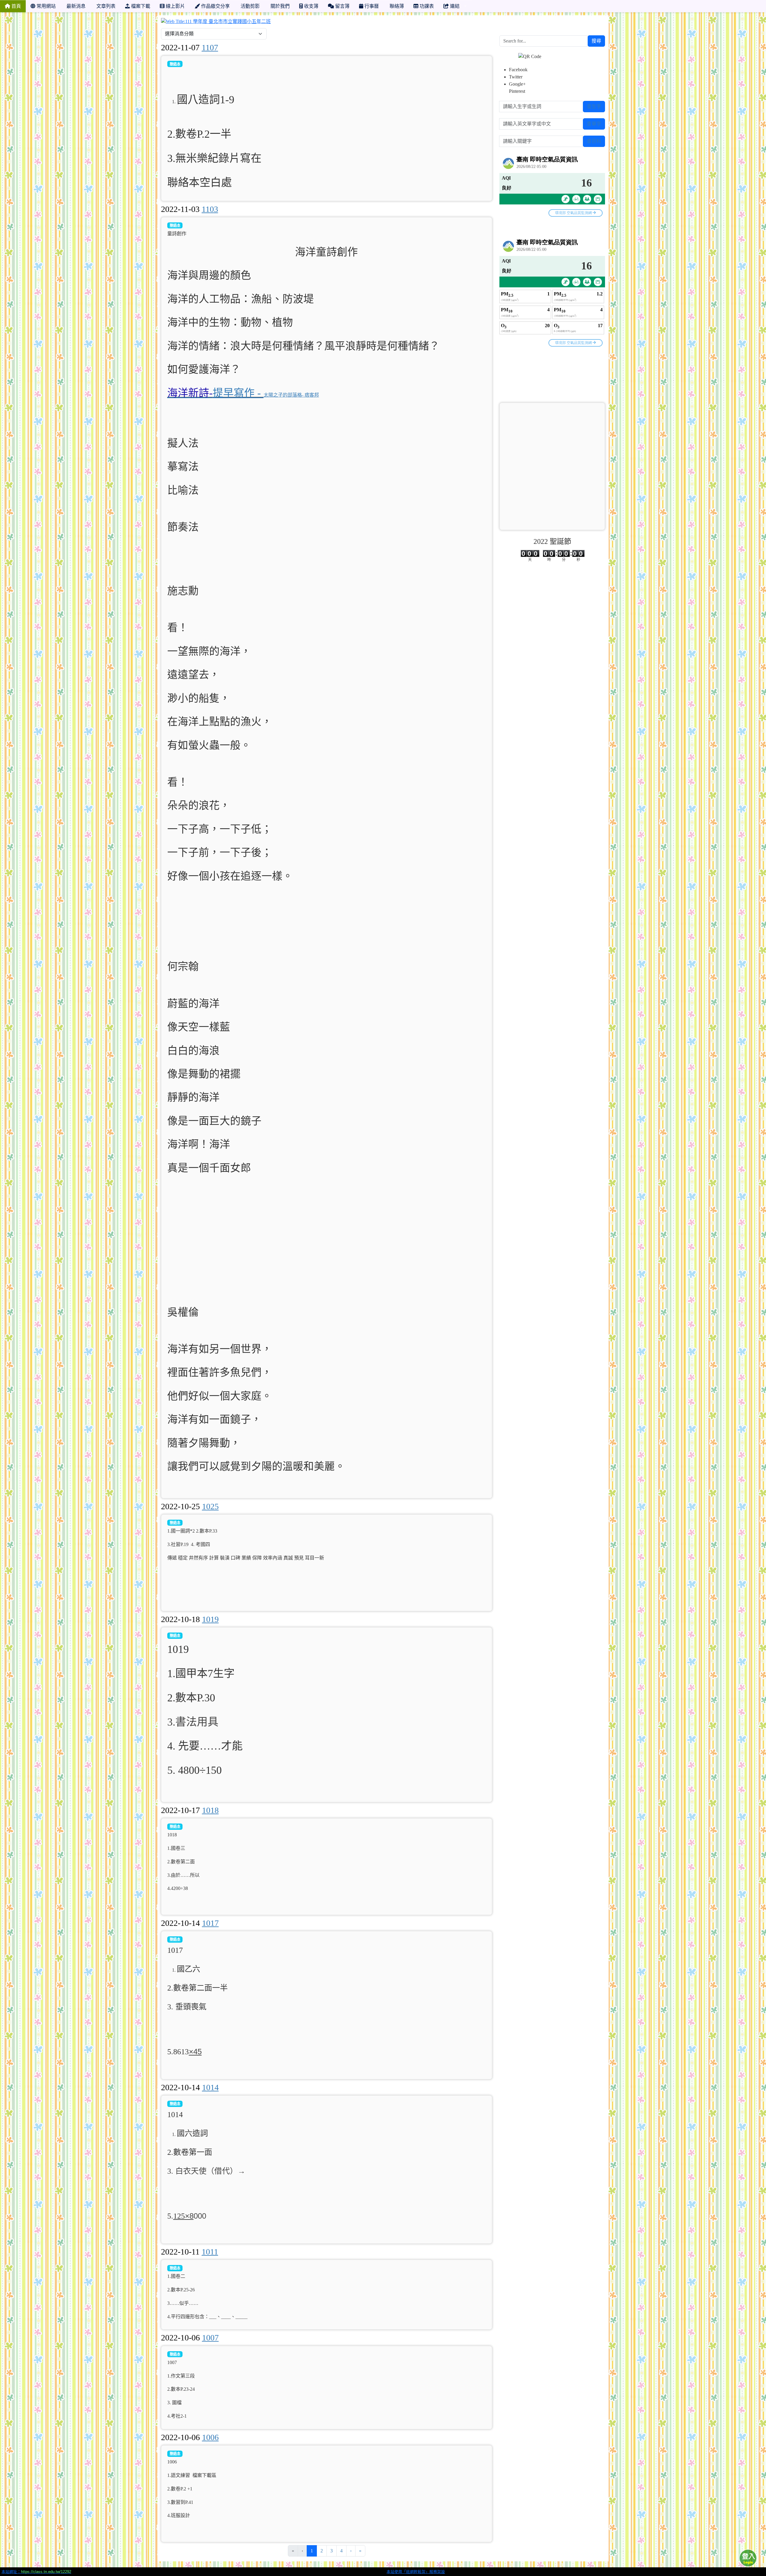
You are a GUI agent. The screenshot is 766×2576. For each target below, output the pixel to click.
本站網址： (36, 2572)
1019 (210, 1619)
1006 (210, 2437)
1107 (210, 47)
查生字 (594, 106)
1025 (210, 1506)
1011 (210, 2252)
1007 (210, 2338)
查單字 (594, 124)
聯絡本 (175, 64)
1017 (210, 1923)
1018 (210, 1810)
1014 (210, 2087)
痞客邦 (312, 395)
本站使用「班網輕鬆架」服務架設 (416, 2572)
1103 (210, 209)
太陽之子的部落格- (284, 395)
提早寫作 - (215, 393)
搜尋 (596, 41)
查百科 (594, 141)
